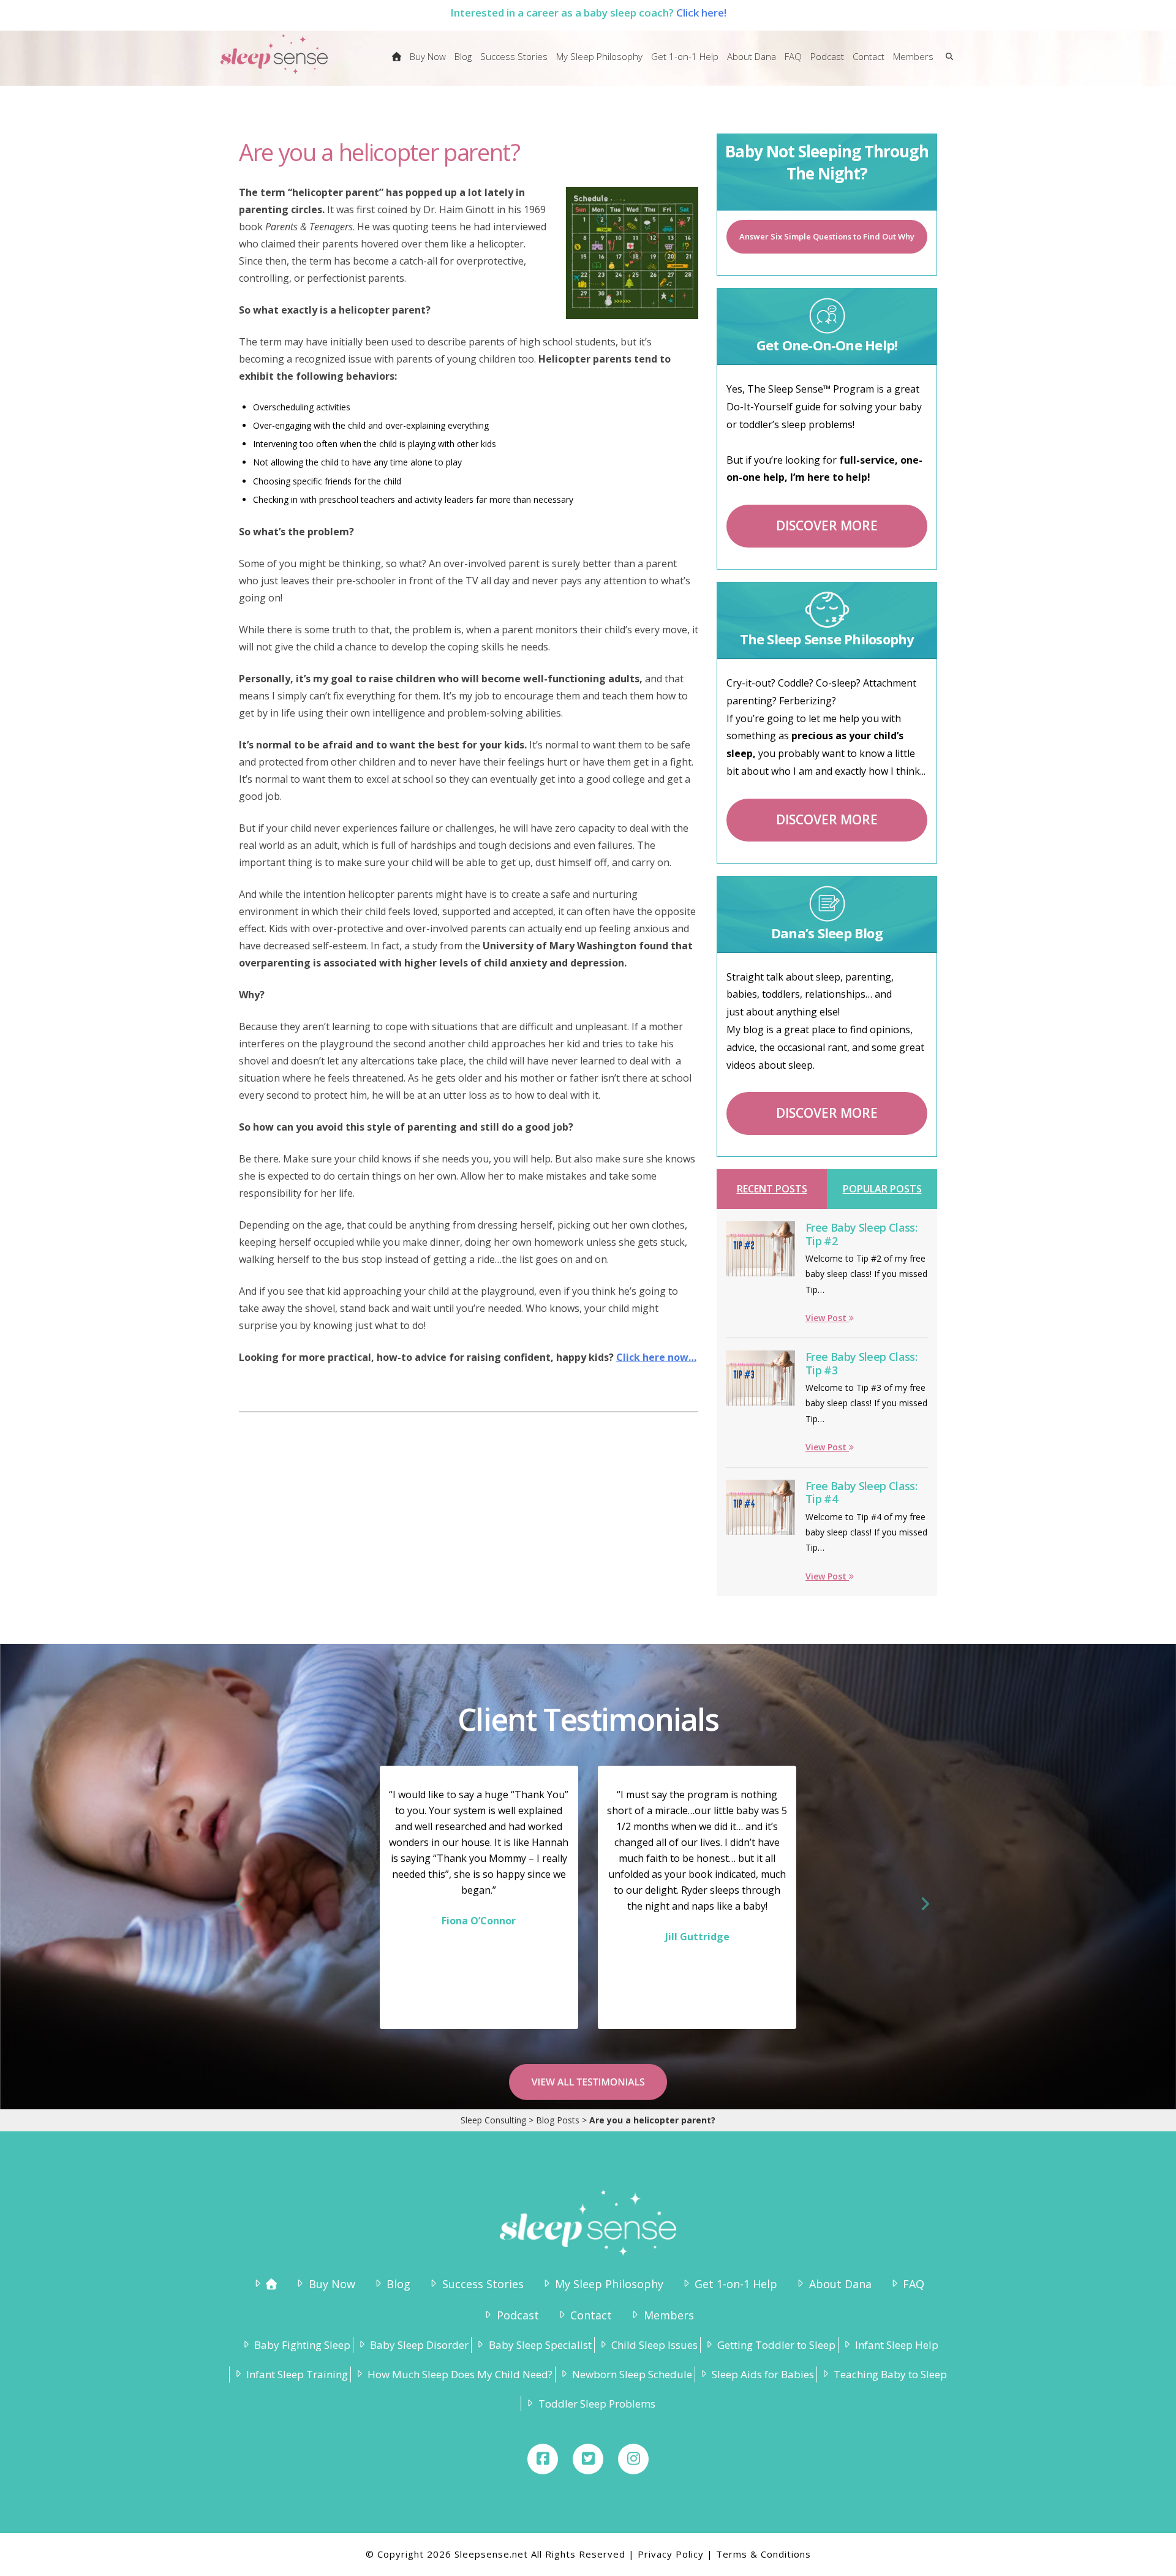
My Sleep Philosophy (609, 2284)
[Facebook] (543, 2459)
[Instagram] (633, 2459)
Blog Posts (558, 2120)
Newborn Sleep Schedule (632, 2374)
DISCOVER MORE (827, 525)
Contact (591, 2315)
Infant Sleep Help (897, 2345)
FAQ (914, 2284)
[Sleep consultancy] (397, 64)
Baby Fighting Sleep (302, 2345)
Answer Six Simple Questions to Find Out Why (827, 236)
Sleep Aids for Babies (763, 2374)
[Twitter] (588, 2459)
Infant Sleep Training (297, 2374)
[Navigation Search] (947, 64)
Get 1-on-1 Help (736, 2284)
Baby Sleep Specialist (540, 2345)
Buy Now (332, 2284)
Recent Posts (772, 1189)
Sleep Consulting (493, 2120)
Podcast (518, 2315)
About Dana (840, 2284)
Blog (398, 2284)
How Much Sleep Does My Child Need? (460, 2374)
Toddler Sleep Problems (597, 2404)
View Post (827, 1318)
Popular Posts (882, 1189)
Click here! (701, 13)
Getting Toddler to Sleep (776, 2345)
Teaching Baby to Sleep (890, 2374)
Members (669, 2315)
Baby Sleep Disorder (419, 2345)
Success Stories (483, 2284)
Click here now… (656, 1357)
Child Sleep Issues (654, 2345)
